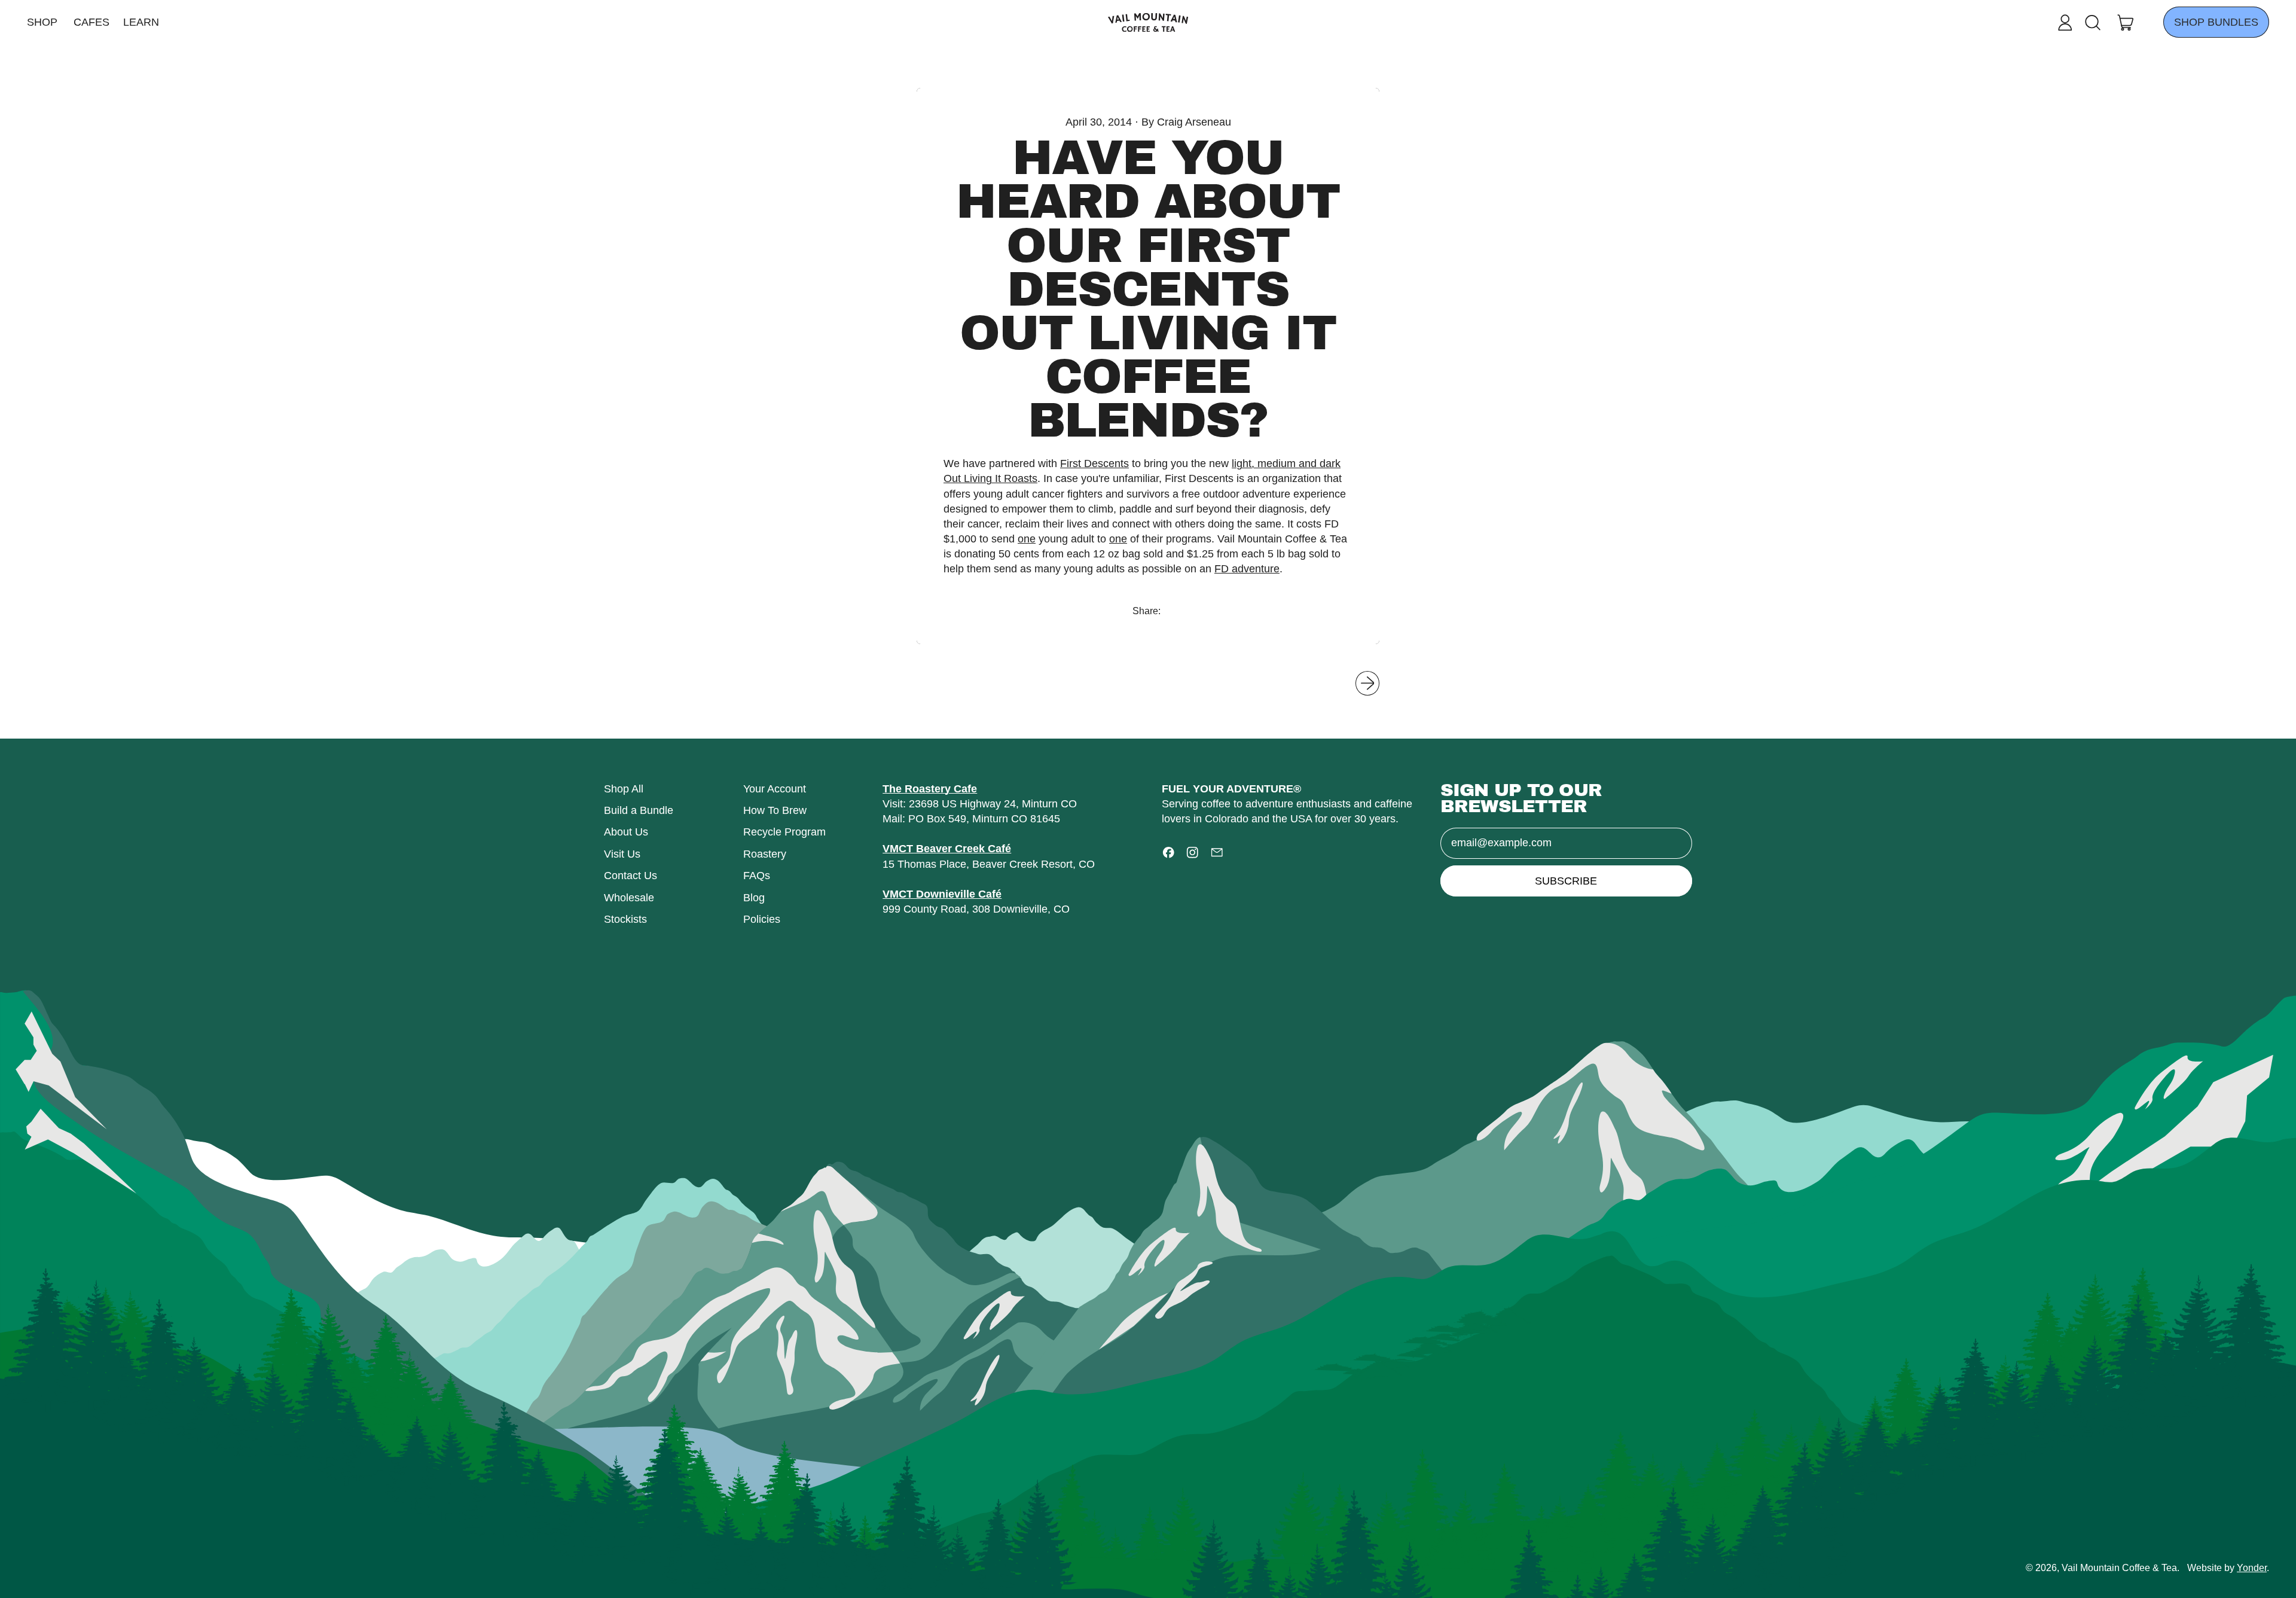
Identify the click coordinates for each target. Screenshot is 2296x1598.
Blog (754, 898)
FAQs (757, 876)
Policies (762, 919)
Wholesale (629, 898)
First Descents (1094, 463)
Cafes (91, 22)
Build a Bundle (639, 810)
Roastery (765, 854)
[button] (2092, 23)
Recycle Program (784, 832)
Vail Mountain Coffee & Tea (2119, 1567)
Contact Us (631, 876)
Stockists (625, 919)
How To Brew (775, 810)
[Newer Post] (1368, 683)
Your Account (775, 789)
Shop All (624, 789)
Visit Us (622, 854)
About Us (626, 832)
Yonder (2252, 1567)
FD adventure (1247, 569)
